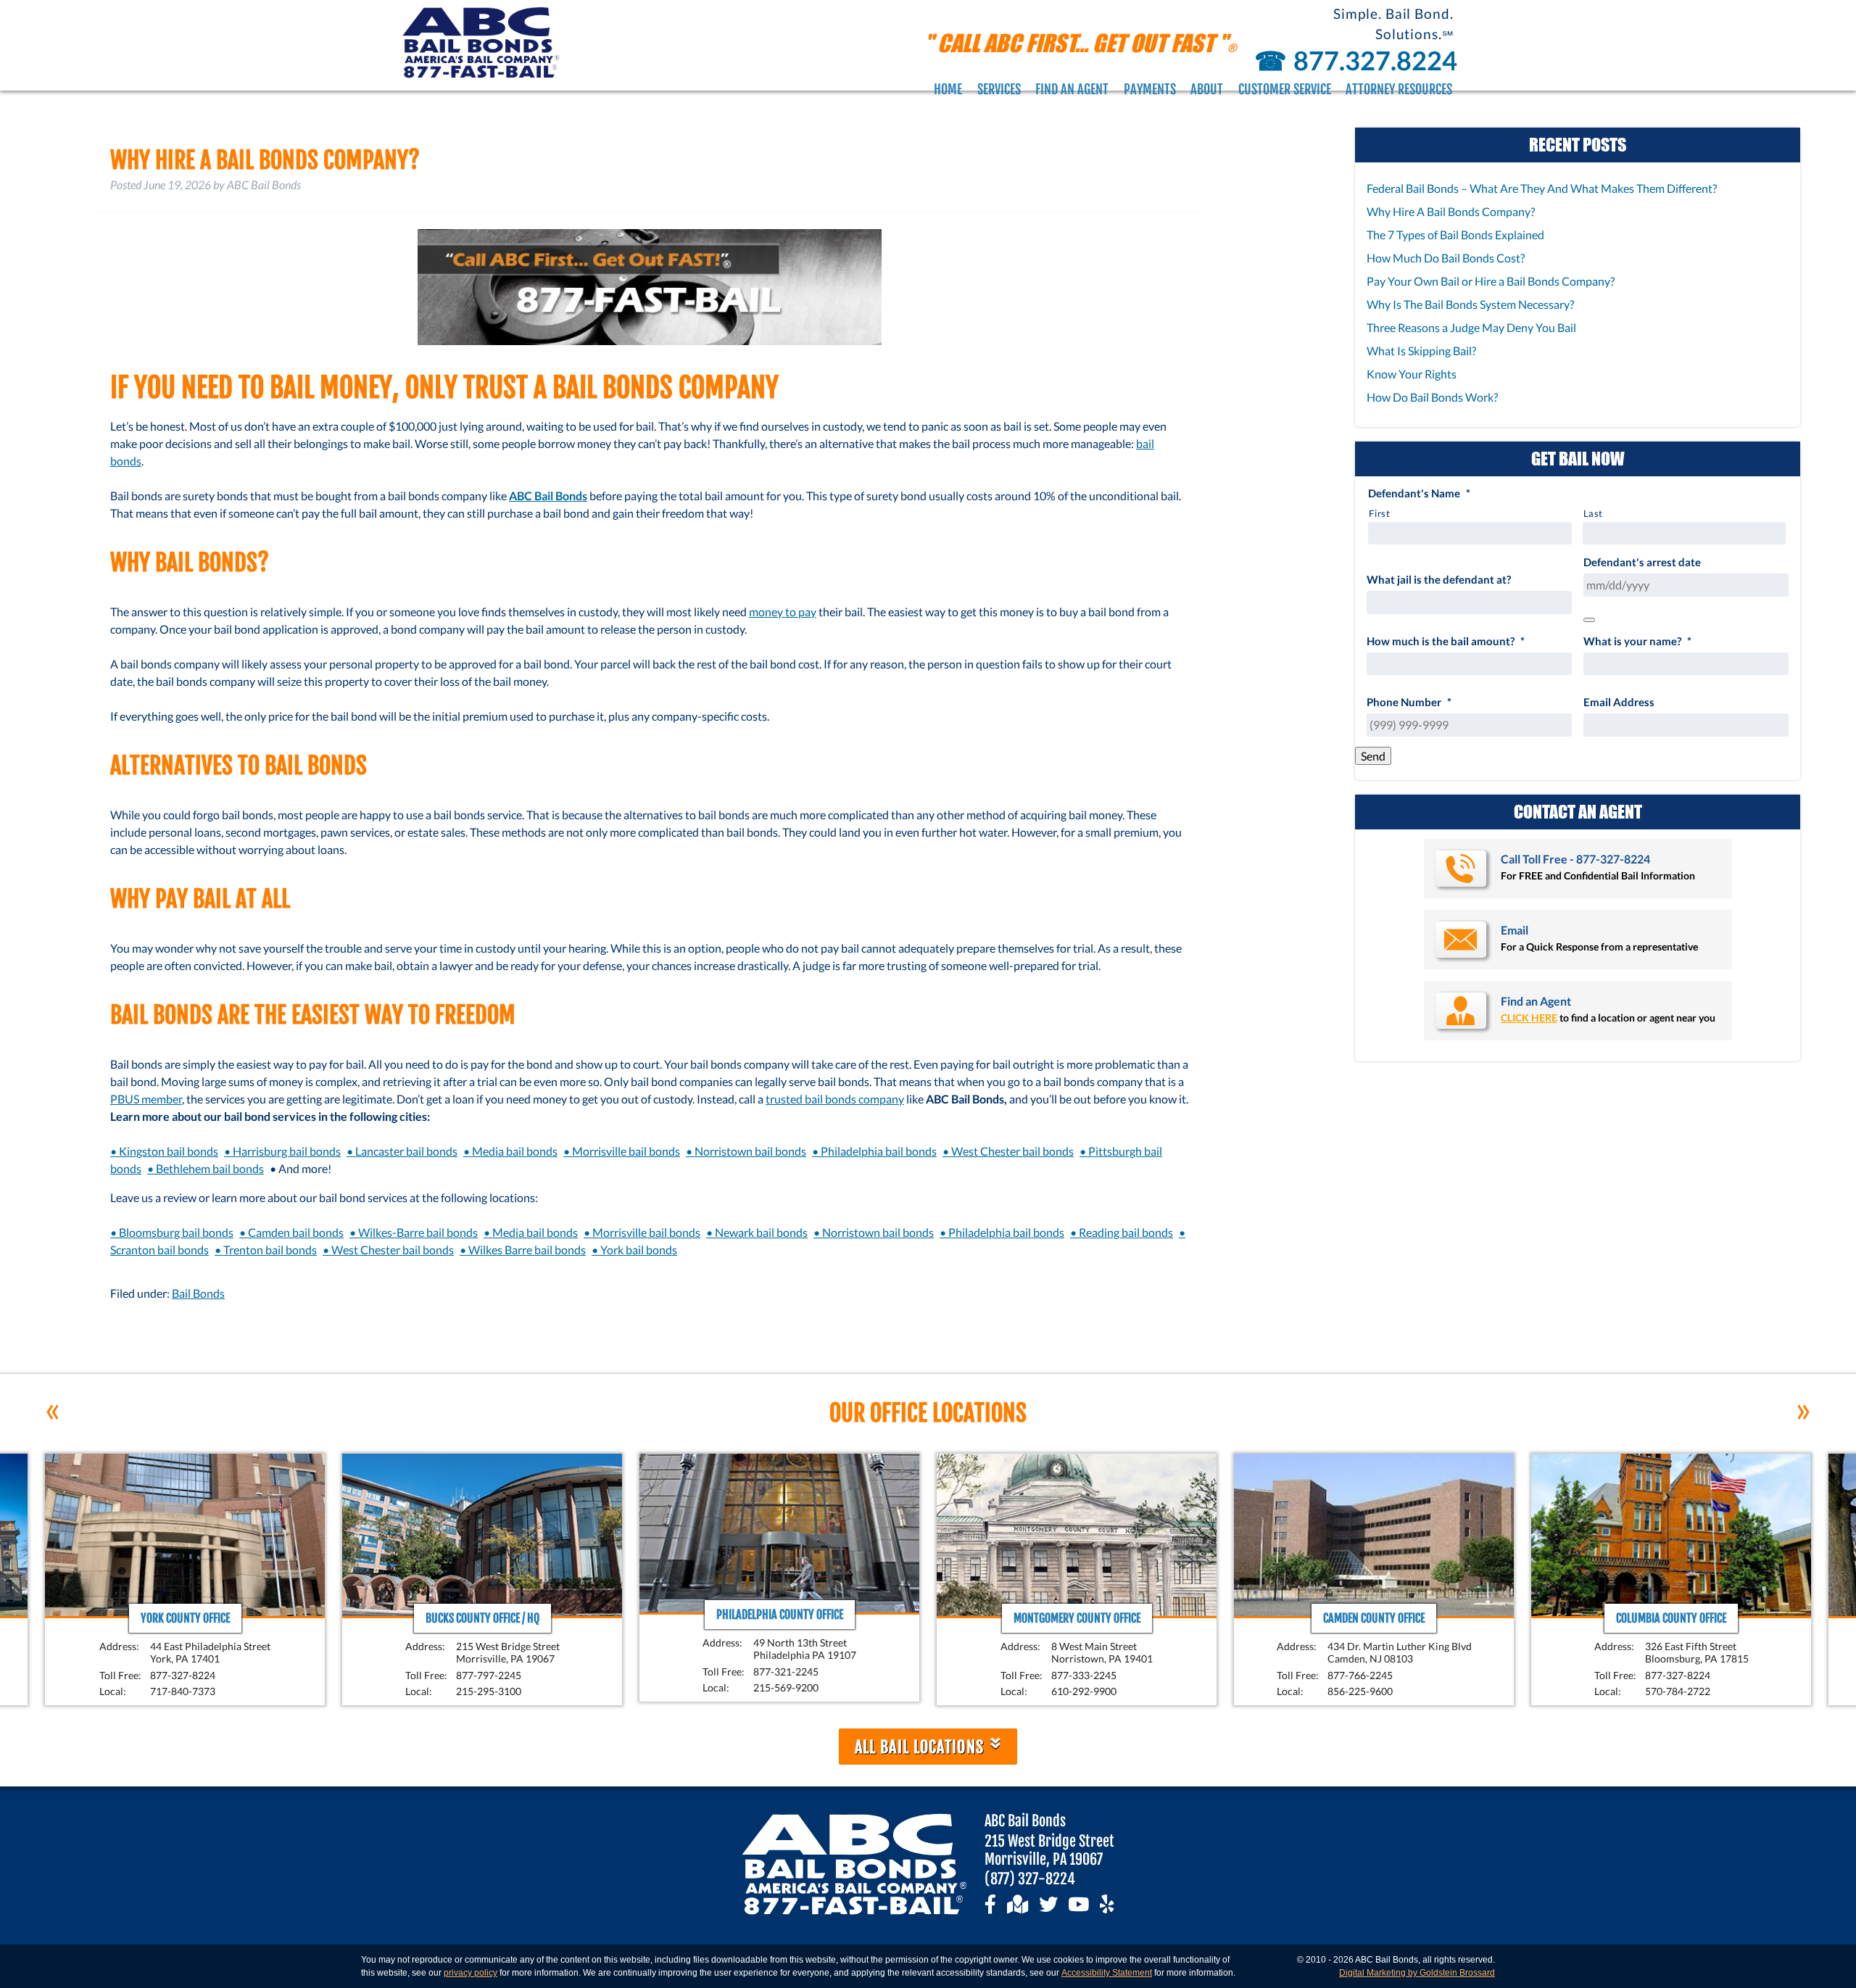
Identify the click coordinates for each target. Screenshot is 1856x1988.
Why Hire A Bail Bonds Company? (1451, 211)
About (1207, 89)
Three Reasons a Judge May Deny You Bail (1471, 327)
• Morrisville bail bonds (622, 1151)
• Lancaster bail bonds (402, 1151)
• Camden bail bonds (291, 1232)
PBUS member (146, 1099)
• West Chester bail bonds (1008, 1151)
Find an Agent (1072, 89)
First (1379, 513)
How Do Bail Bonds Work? (1432, 397)
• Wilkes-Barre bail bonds (414, 1232)
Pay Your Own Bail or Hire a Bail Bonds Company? (1491, 281)
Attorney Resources (1399, 89)
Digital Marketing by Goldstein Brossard (1417, 1973)
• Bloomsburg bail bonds (172, 1232)
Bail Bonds (198, 1293)
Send (1373, 756)
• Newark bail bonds (757, 1232)
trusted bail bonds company (835, 1099)
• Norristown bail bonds (746, 1151)
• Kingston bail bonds (164, 1151)
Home (948, 89)
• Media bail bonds (510, 1151)
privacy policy (471, 1973)
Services (999, 89)
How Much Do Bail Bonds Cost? (1446, 258)
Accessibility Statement (1107, 1973)
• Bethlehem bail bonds (206, 1168)
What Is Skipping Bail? (1421, 351)
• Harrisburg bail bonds (282, 1151)
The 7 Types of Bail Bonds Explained (1455, 235)
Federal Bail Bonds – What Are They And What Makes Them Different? (1542, 188)
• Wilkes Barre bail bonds (523, 1250)
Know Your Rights (1412, 374)
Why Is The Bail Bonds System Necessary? (1470, 304)
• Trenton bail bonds (266, 1250)
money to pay (783, 612)
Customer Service (1285, 89)
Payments (1150, 89)
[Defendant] (1589, 620)
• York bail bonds (634, 1250)
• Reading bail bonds (1122, 1232)
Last (1594, 513)
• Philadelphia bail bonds (874, 1151)
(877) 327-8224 (1030, 1879)
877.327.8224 (1354, 60)
